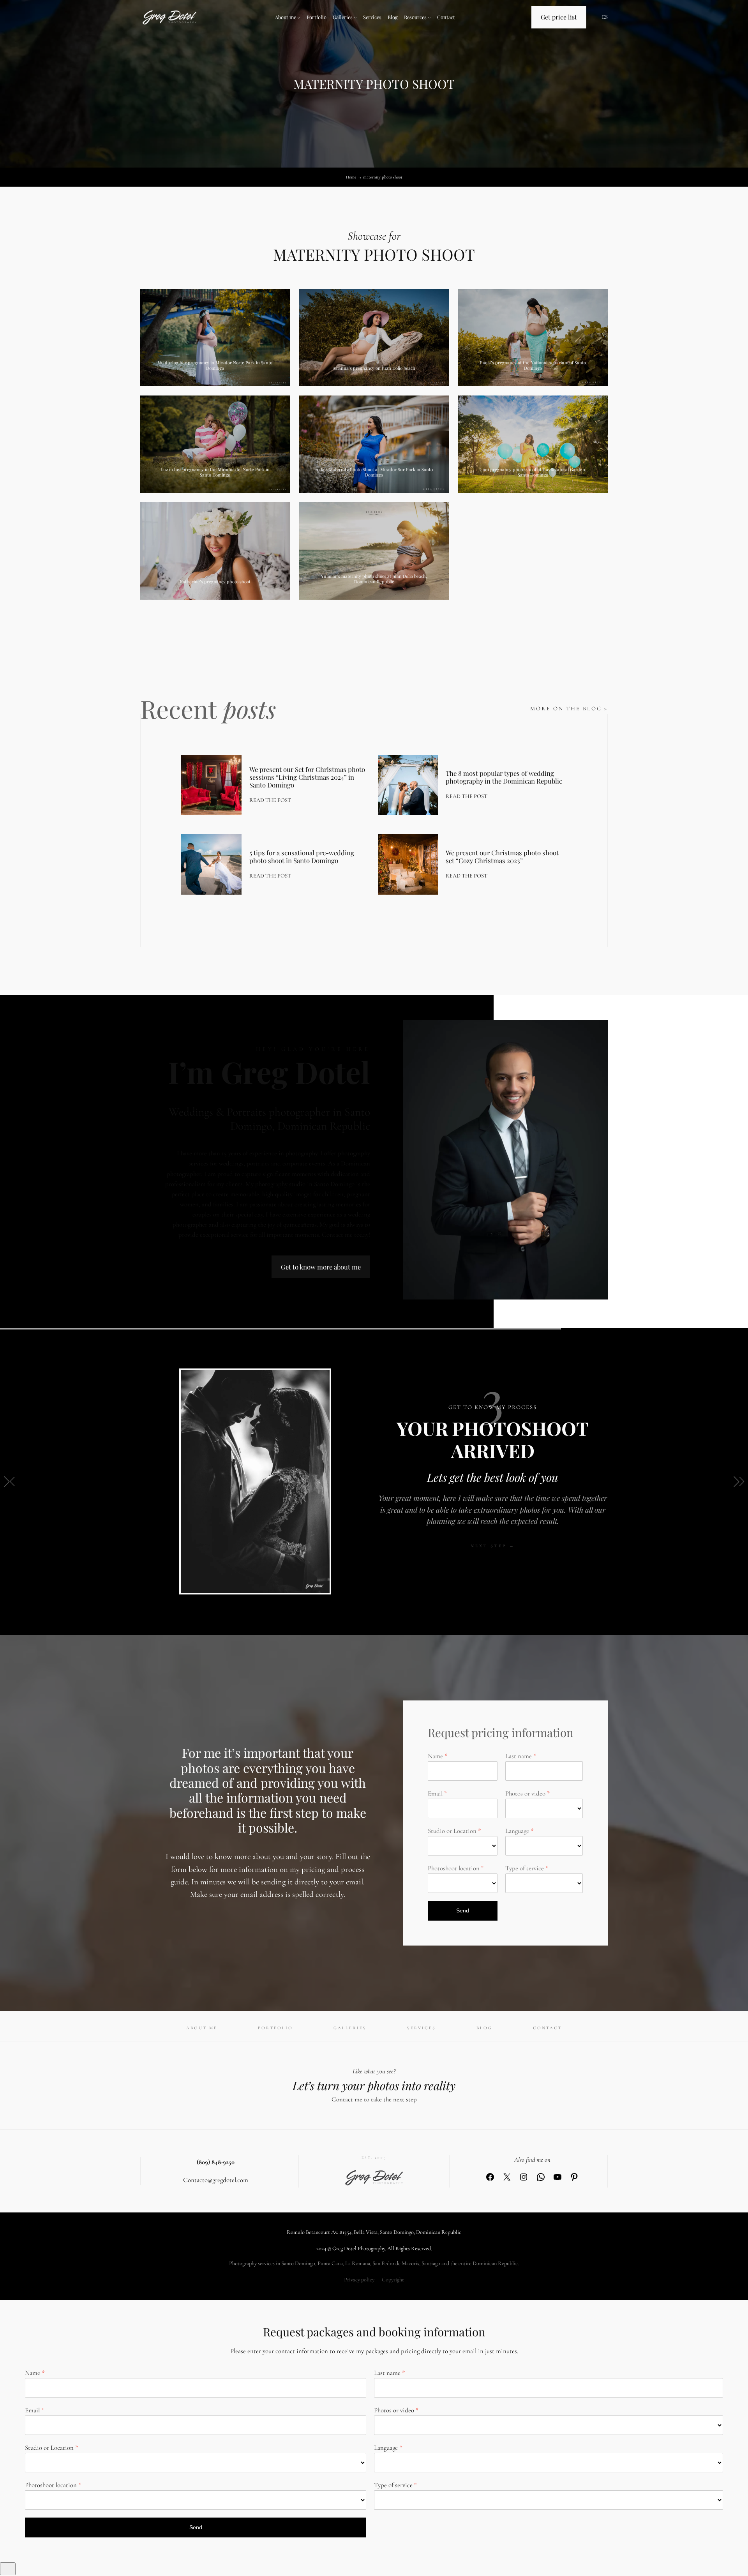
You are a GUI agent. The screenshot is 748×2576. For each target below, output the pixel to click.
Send (463, 1910)
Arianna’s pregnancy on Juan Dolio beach (374, 368)
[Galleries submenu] (355, 18)
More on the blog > (569, 709)
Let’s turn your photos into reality (374, 2085)
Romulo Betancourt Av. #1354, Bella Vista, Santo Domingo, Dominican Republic (374, 2232)
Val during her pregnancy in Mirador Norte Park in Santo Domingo (215, 365)
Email (435, 1793)
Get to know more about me (321, 1267)
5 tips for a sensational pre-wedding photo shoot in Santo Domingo (302, 856)
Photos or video (525, 1793)
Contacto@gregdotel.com (216, 2180)
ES (605, 17)
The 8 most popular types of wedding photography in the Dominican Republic (504, 777)
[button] (9, 1481)
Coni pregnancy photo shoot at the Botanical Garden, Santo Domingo (533, 472)
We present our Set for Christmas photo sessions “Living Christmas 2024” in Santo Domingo (307, 777)
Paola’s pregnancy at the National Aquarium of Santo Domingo (533, 365)
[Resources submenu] (429, 18)
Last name (519, 1756)
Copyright (393, 2280)
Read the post (270, 801)
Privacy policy (359, 2280)
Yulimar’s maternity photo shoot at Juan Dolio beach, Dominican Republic (374, 579)
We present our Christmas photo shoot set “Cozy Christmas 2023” (502, 856)
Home (351, 177)
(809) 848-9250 (216, 2162)
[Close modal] (8, 2569)
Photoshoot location (454, 1868)
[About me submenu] (299, 18)
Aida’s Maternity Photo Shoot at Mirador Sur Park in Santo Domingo (374, 472)
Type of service (525, 1868)
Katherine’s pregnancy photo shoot (215, 582)
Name (435, 1756)
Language (517, 1831)
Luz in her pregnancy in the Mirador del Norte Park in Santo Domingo (215, 472)
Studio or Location (452, 1831)
